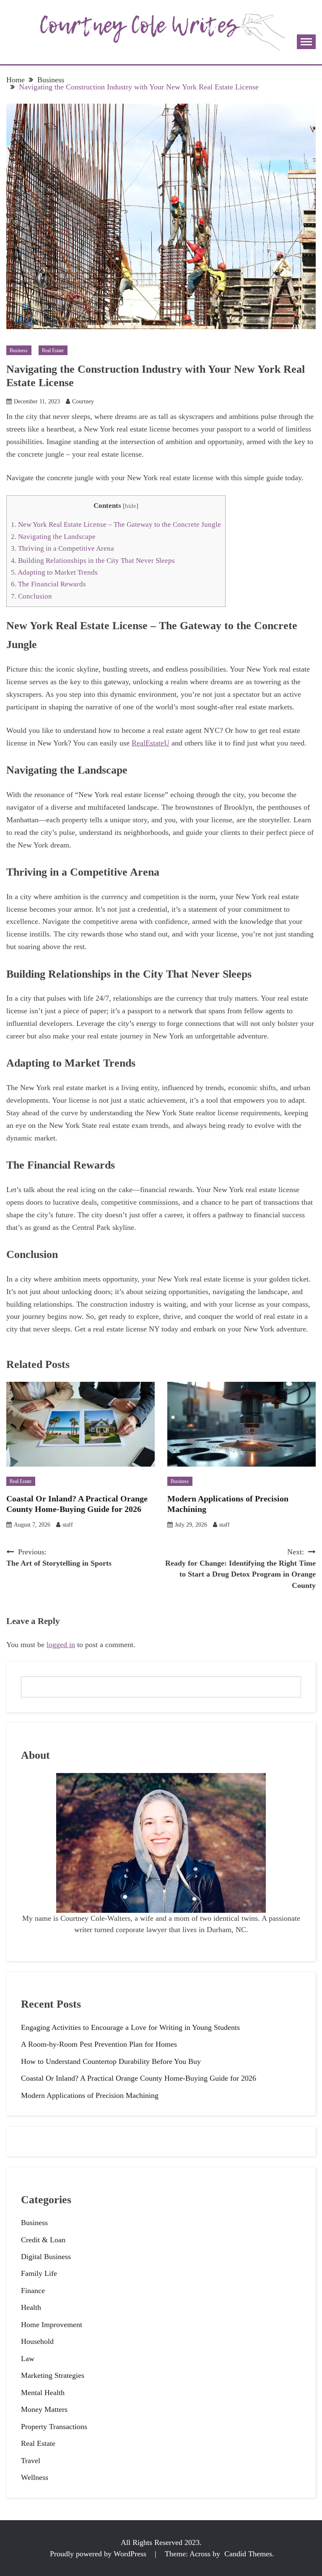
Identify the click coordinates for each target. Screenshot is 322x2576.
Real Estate (53, 350)
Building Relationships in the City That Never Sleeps (93, 561)
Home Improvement (52, 2325)
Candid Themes (248, 2554)
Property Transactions (54, 2427)
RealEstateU (151, 743)
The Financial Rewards (48, 584)
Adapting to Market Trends (54, 572)
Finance (33, 2291)
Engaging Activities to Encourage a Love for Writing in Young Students (130, 2027)
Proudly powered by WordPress (99, 2554)
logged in (61, 1645)
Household (37, 2341)
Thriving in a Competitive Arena (62, 548)
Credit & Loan (43, 2240)
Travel (31, 2461)
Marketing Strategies (53, 2375)
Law (28, 2359)
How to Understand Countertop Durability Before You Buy (111, 2061)
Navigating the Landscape (53, 537)
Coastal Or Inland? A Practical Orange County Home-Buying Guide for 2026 (139, 2078)
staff (68, 1525)
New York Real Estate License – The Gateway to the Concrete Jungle (116, 524)
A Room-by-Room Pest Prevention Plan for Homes (99, 2044)
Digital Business (46, 2257)
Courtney (83, 401)
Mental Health (43, 2393)
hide (131, 506)
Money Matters (44, 2409)
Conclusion (31, 596)
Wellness (35, 2477)
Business (19, 350)
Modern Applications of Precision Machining (90, 2095)
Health (31, 2307)
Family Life (39, 2273)
